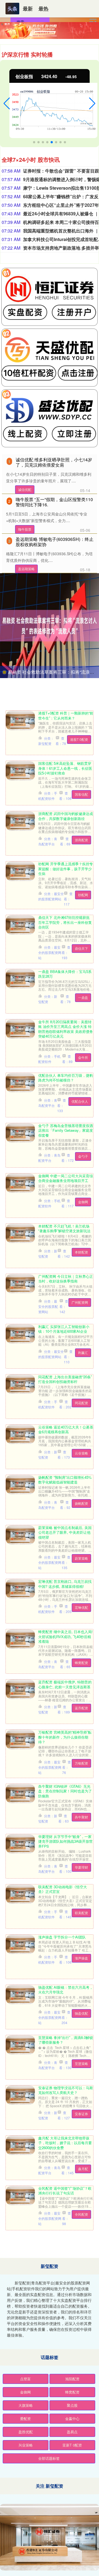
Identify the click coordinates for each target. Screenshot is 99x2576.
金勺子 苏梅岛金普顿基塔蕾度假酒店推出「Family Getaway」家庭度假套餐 (66, 1130)
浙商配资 (81, 840)
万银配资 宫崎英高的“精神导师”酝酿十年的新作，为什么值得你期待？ (65, 1737)
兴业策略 (26, 2445)
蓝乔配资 (81, 1708)
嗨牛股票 (25, 529)
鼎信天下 (81, 948)
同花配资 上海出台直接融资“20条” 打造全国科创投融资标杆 (65, 1379)
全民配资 (81, 2214)
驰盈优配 (81, 2013)
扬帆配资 (81, 1503)
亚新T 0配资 (72, 2445)
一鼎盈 (83, 997)
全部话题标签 (49, 2458)
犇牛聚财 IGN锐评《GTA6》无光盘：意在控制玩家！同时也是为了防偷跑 (65, 1791)
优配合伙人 (80, 1101)
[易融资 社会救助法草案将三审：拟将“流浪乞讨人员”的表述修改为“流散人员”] (50, 625)
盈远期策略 (26, 569)
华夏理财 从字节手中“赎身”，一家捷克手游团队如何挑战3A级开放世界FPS (65, 1841)
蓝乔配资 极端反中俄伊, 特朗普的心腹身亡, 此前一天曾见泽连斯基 (65, 1684)
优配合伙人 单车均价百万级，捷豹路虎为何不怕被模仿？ (66, 1078)
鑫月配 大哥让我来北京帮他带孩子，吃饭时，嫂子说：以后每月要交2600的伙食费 (65, 2143)
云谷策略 (81, 1453)
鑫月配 (83, 2169)
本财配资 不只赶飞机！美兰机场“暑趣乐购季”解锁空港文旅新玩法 (64, 1228)
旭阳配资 (72, 2379)
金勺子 (83, 1156)
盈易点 (72, 2432)
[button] (7, 104)
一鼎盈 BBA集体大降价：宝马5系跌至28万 (65, 974)
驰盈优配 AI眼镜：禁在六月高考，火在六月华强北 (66, 1990)
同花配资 (81, 1403)
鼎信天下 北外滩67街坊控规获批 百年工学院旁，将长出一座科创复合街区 (65, 922)
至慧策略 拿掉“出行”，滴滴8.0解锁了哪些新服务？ (66, 2040)
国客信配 (81, 794)
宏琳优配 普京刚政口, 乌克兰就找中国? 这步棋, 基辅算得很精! (65, 1584)
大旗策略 (26, 2405)
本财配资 (81, 1252)
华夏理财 (81, 1867)
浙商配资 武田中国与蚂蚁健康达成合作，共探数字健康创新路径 (66, 816)
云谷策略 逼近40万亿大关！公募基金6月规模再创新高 (66, 1429)
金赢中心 (72, 2418)
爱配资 (25, 2418)
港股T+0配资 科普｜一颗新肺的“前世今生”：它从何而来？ (66, 715)
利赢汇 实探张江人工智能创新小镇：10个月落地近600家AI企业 (64, 1329)
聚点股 (72, 2405)
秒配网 (83, 895)
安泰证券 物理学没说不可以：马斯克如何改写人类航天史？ (66, 2090)
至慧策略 (81, 2063)
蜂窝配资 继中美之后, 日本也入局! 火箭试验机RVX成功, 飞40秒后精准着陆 (65, 1636)
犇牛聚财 (81, 1817)
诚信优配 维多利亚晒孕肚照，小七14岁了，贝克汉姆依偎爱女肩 (54, 462)
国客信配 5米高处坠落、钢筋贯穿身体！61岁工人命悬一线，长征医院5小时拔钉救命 (65, 768)
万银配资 (81, 1763)
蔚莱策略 (81, 1558)
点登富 (25, 2379)
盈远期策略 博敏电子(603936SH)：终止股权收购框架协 (55, 542)
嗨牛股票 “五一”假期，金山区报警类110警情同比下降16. (54, 502)
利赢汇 (83, 1352)
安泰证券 (81, 2114)
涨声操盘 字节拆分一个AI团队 (62, 1937)
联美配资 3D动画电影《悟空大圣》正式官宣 (63, 1889)
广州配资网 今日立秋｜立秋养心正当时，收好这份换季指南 (66, 1279)
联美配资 (81, 1913)
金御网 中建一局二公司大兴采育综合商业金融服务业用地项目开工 (66, 1178)
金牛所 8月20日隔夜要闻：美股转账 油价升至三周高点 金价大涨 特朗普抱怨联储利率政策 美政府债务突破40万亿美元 (66, 1029)
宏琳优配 (81, 1607)
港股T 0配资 (79, 739)
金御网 (83, 1202)
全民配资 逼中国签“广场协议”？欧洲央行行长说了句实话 (65, 2191)
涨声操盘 (81, 1958)
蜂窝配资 (81, 1663)
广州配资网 (80, 1302)
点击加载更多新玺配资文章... (50, 2249)
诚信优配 (25, 489)
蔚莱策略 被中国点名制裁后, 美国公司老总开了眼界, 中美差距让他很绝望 (65, 1532)
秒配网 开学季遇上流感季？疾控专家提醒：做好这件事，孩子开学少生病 (66, 869)
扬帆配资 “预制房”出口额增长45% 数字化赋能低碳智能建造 (65, 1480)
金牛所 (83, 1057)
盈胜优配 (26, 2432)
